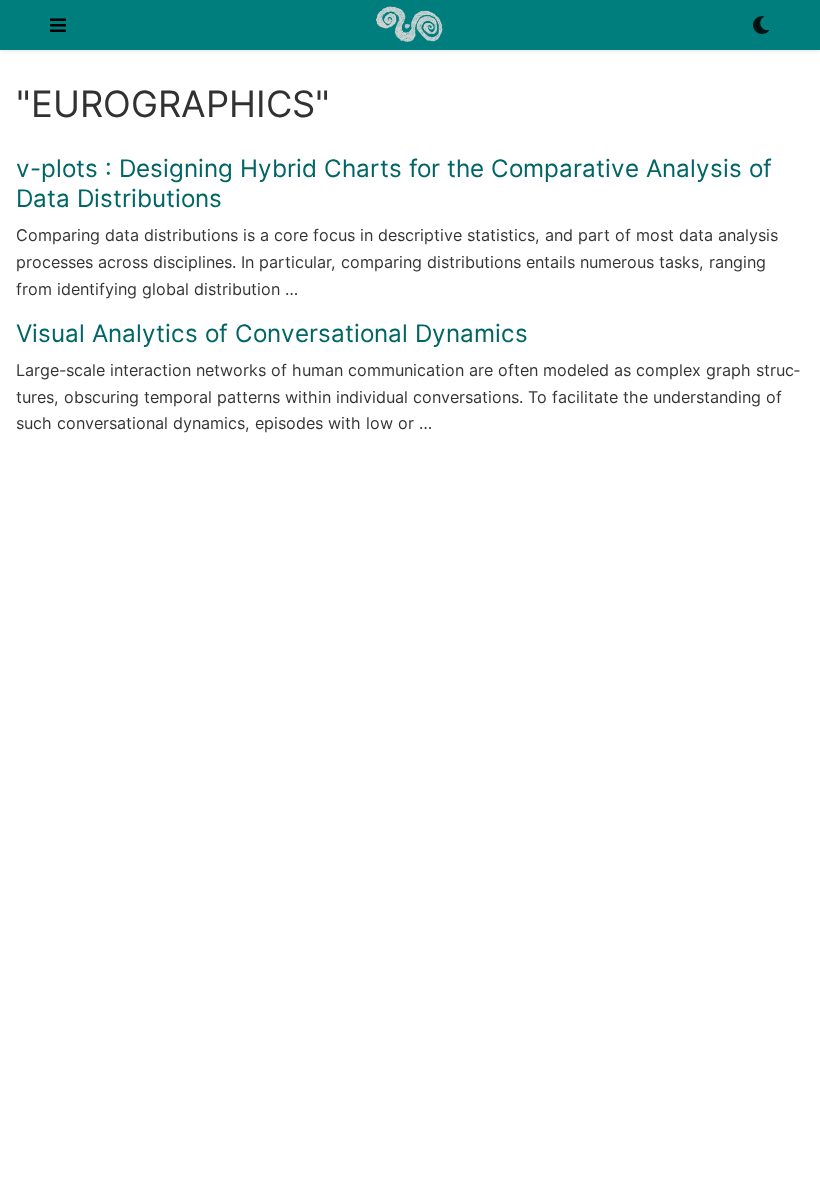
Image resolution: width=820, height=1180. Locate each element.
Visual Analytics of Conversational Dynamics (272, 333)
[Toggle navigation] (58, 25)
